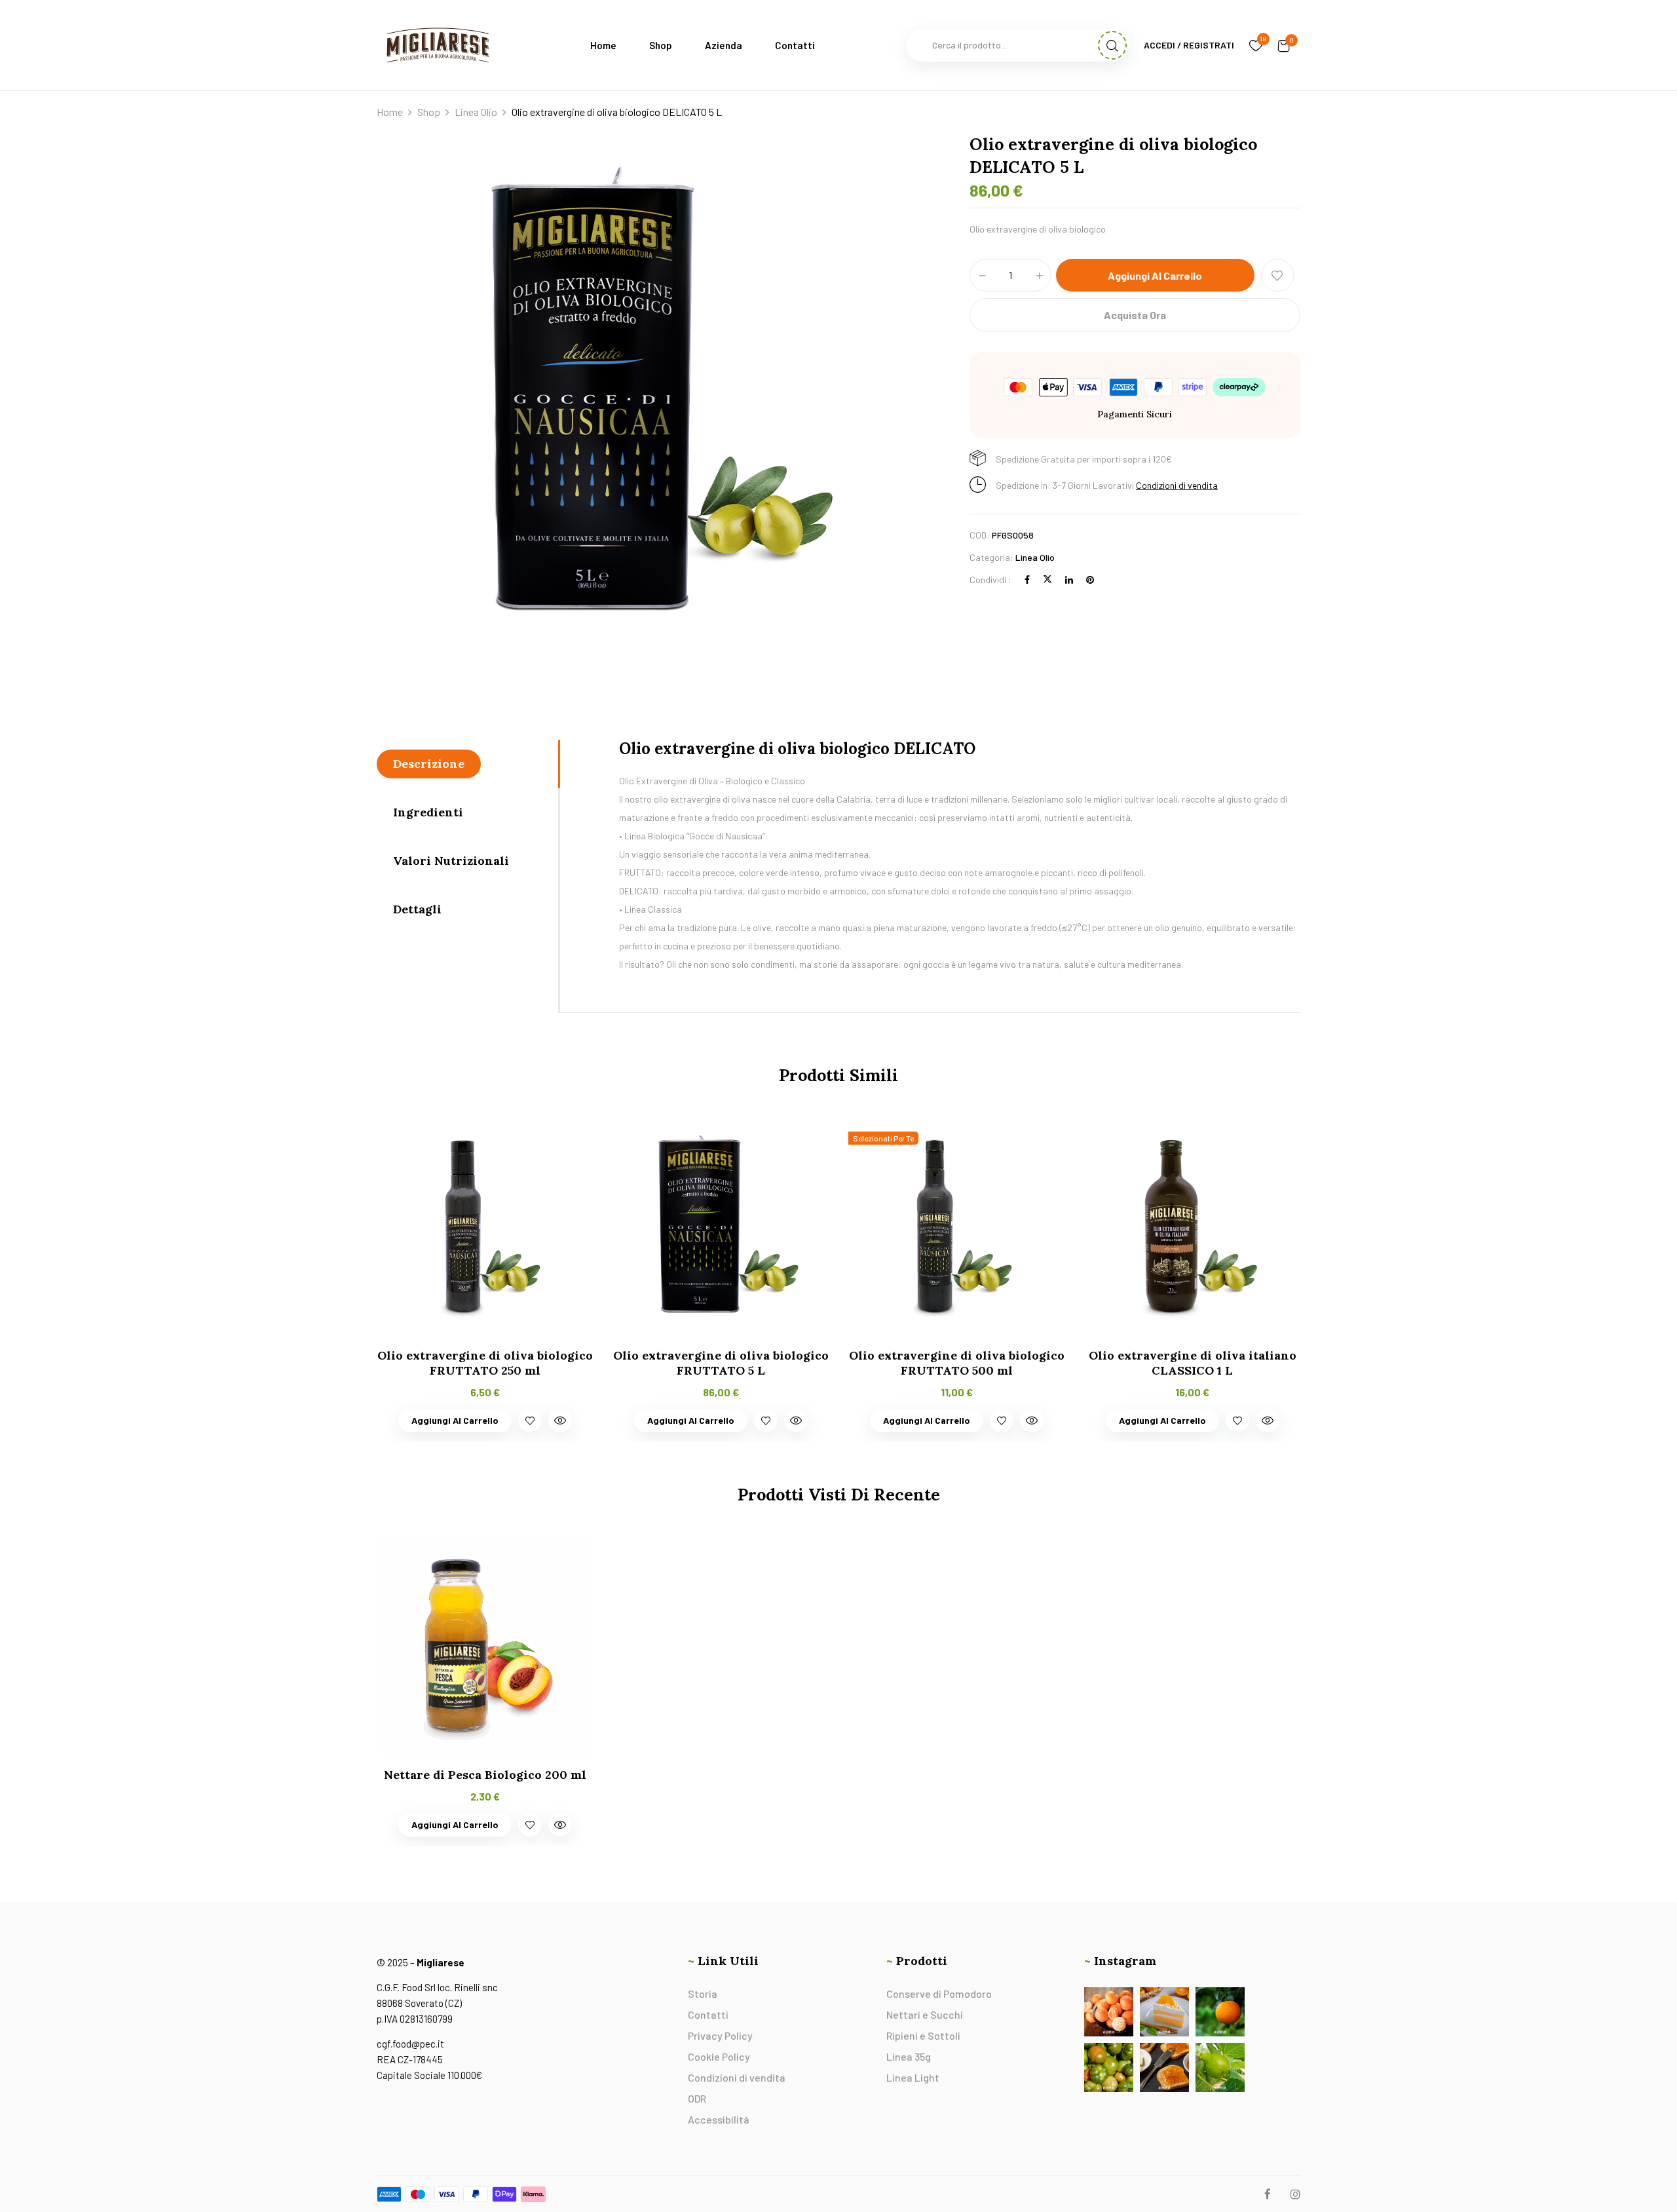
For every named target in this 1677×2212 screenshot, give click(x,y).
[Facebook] (1027, 580)
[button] (1284, 45)
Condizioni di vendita (1177, 485)
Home (390, 112)
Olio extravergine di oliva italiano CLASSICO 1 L (1193, 1363)
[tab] (467, 764)
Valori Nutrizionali (451, 861)
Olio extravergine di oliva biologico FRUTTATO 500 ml (957, 1363)
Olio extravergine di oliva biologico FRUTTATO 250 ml (485, 1363)
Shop (429, 112)
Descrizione (429, 764)
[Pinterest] (1090, 580)
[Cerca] (1112, 45)
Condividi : (990, 580)
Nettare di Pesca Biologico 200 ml (485, 1775)
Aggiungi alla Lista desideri (1277, 275)
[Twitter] (1047, 580)
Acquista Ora (1135, 315)
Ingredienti (428, 812)
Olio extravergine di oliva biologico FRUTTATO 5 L (721, 1363)
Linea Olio (476, 112)
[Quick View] (560, 1421)
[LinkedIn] (1069, 580)
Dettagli (417, 909)
